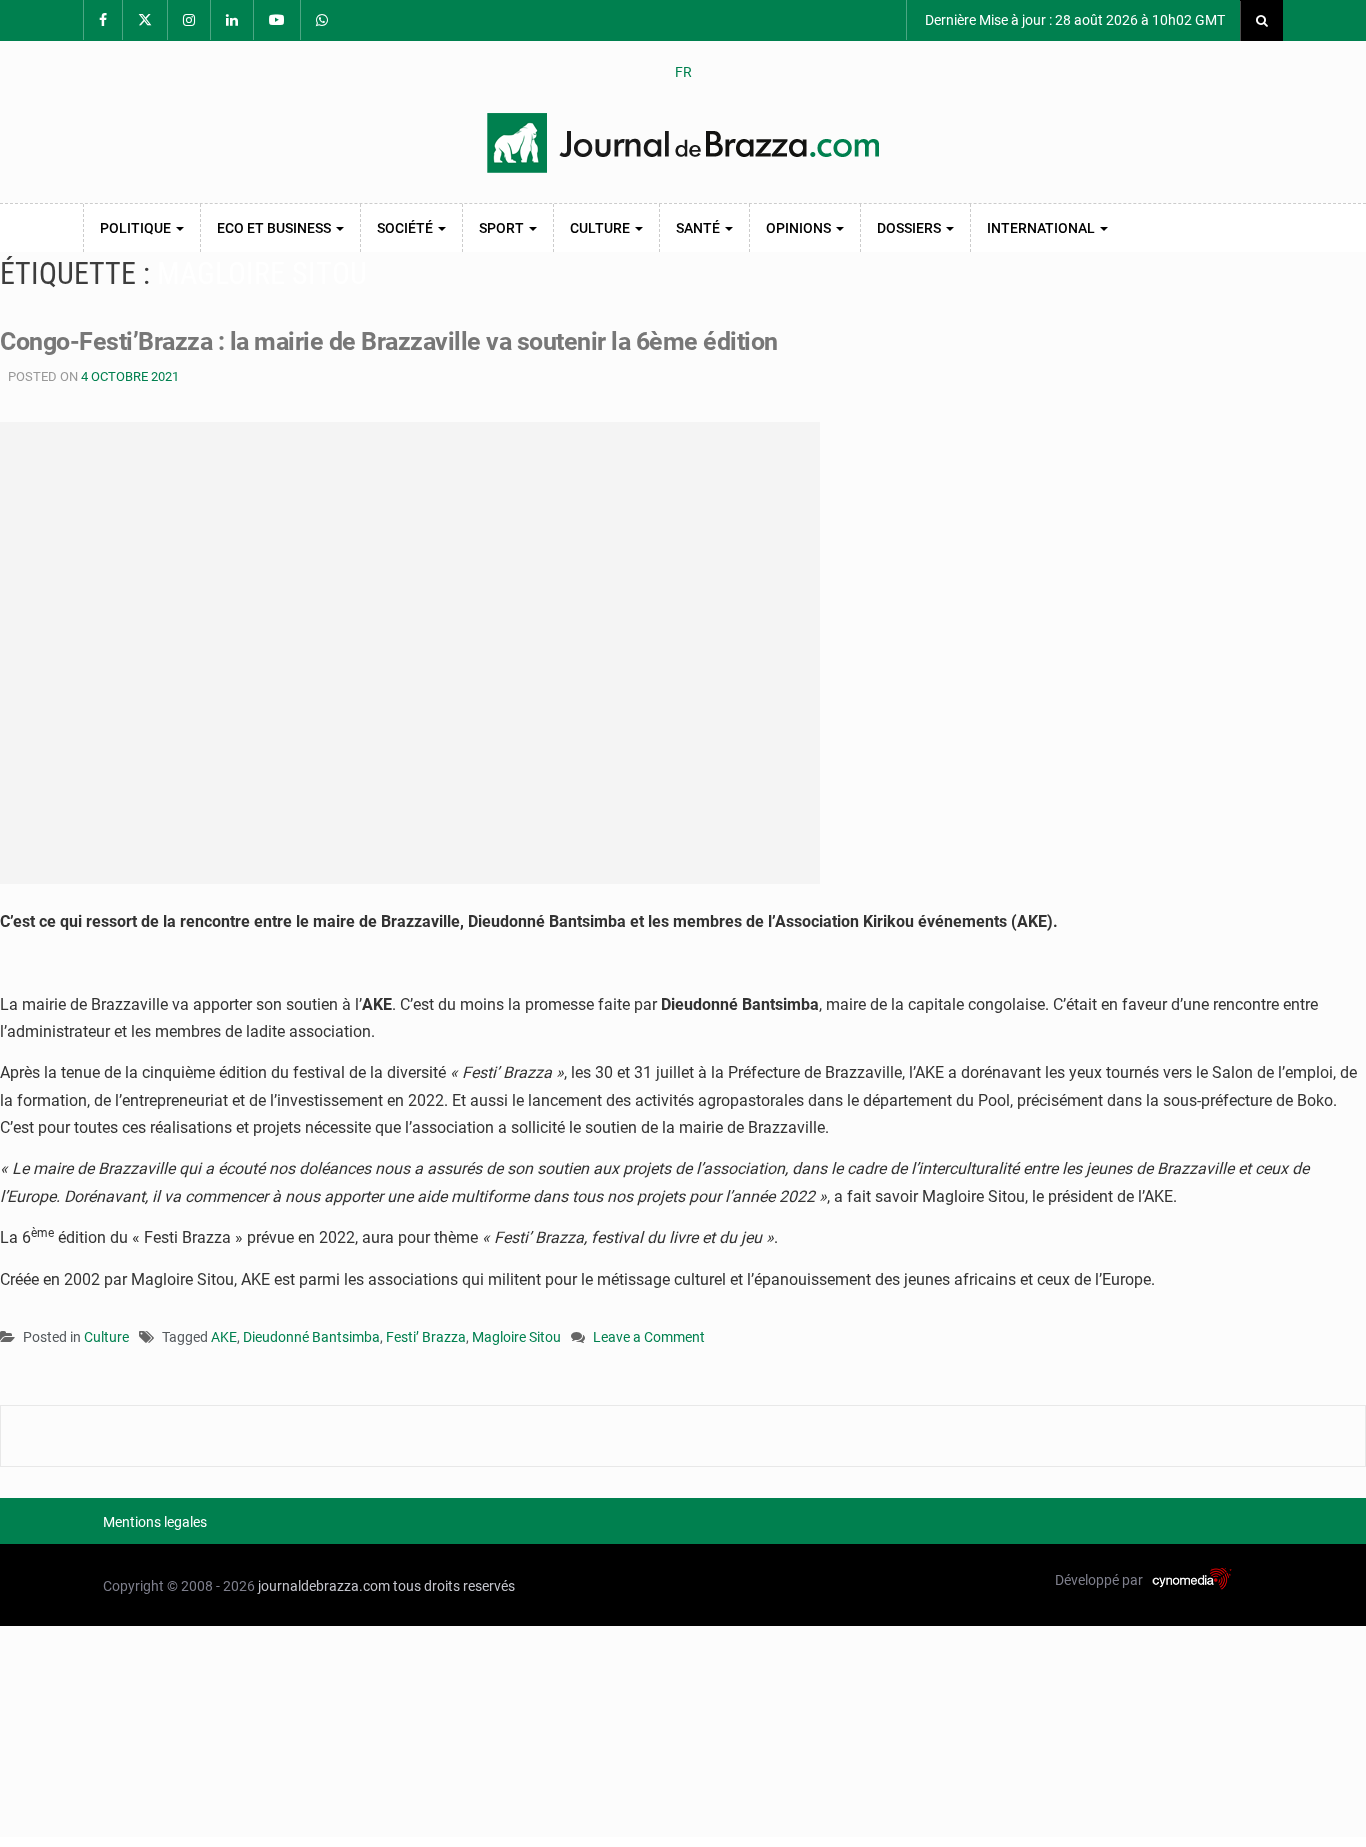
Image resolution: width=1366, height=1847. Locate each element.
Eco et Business (275, 228)
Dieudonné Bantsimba (311, 1337)
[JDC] (683, 143)
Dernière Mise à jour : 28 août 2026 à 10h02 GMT (1073, 20)
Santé (699, 228)
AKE (224, 1337)
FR (683, 72)
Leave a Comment (649, 1338)
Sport (503, 228)
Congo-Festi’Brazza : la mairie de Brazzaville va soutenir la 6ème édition (389, 341)
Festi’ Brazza (426, 1337)
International (1042, 228)
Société (406, 228)
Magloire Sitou (516, 1337)
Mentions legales (155, 1522)
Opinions (800, 228)
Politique (137, 228)
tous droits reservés (454, 1586)
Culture (601, 228)
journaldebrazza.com (324, 1586)
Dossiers (910, 228)
